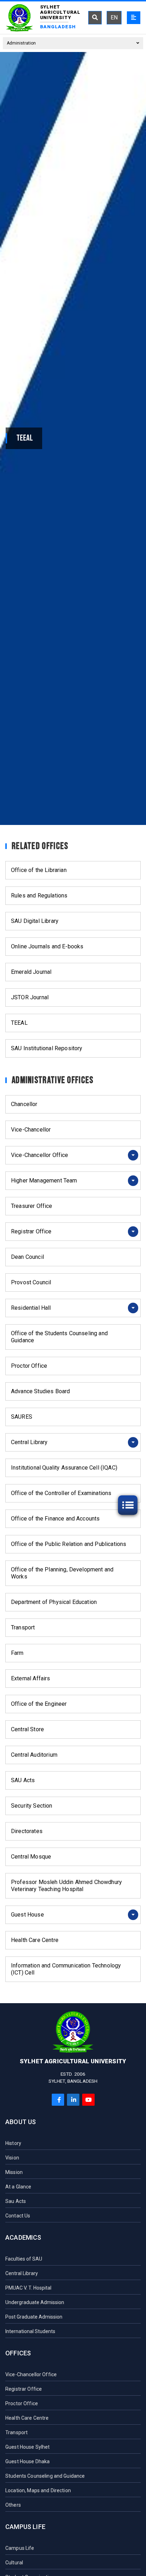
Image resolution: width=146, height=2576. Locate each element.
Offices (18, 2353)
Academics (23, 2237)
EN (114, 18)
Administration (21, 43)
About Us (21, 2122)
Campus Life (25, 2527)
